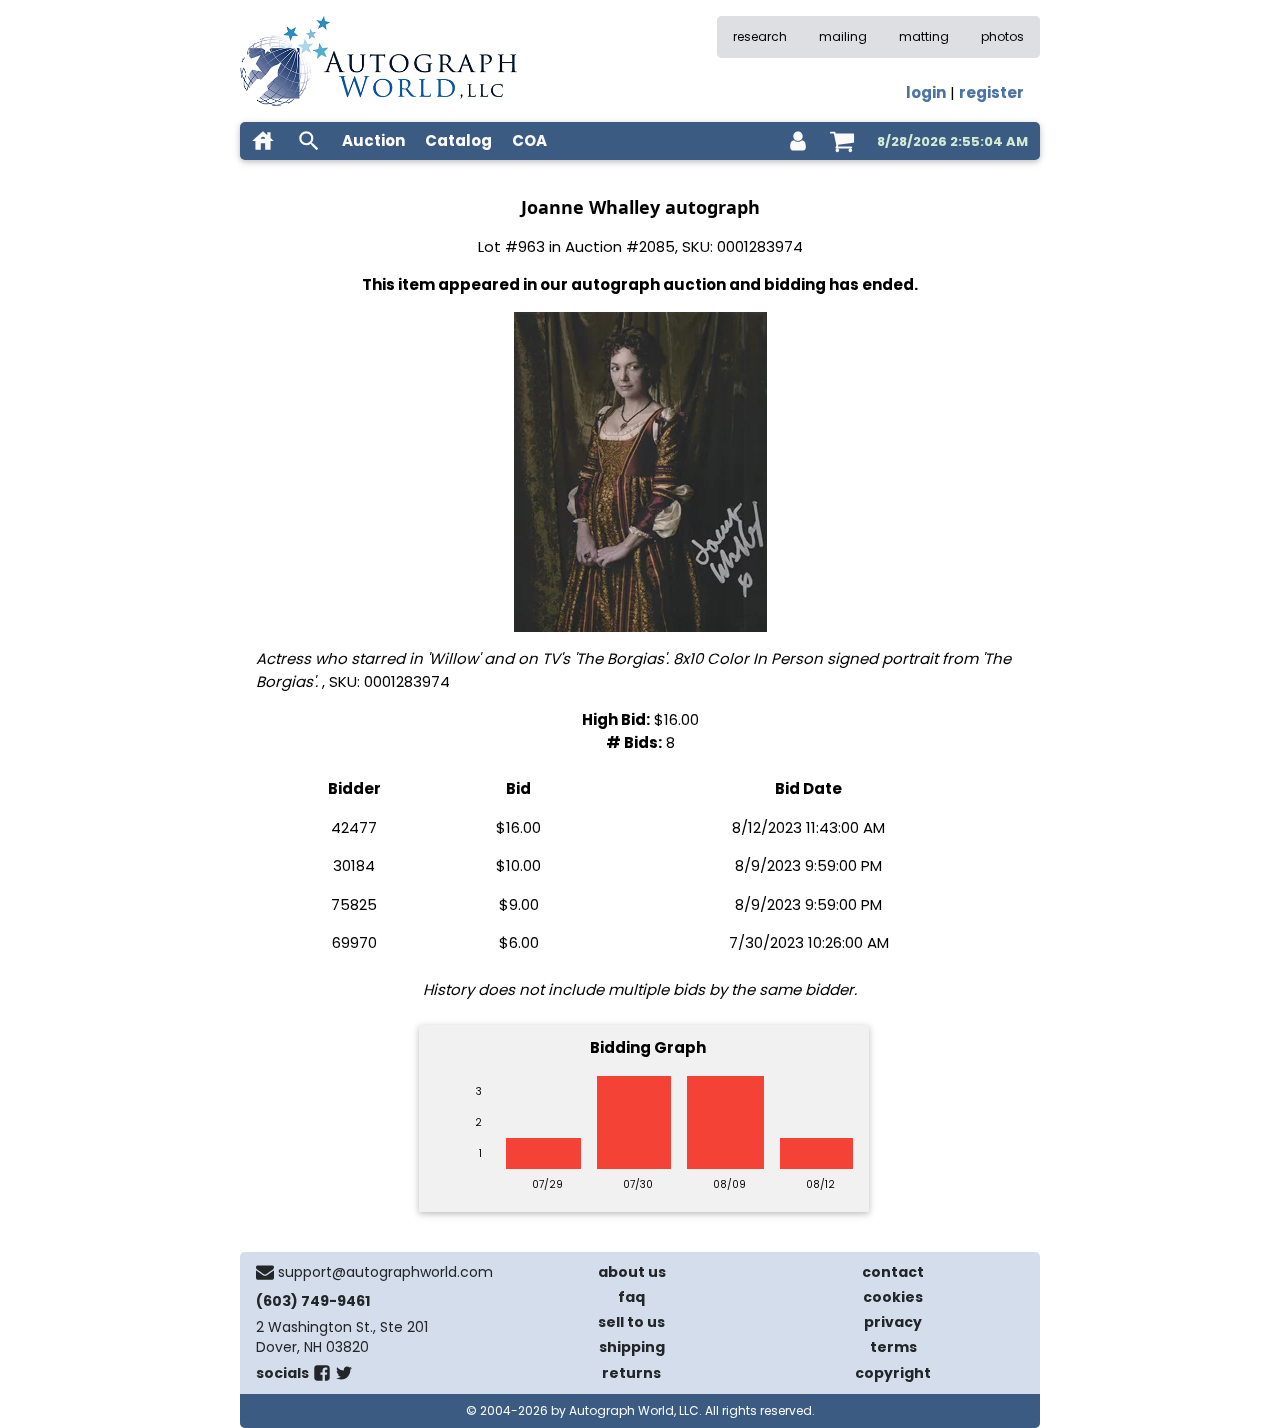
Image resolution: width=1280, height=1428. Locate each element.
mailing (843, 36)
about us (632, 1272)
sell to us (631, 1322)
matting (924, 36)
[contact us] (265, 1272)
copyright (893, 1373)
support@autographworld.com (385, 1272)
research (760, 36)
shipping (632, 1347)
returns (631, 1373)
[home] (263, 141)
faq (631, 1297)
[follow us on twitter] (344, 1377)
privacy (893, 1322)
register (991, 92)
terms (893, 1347)
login (926, 92)
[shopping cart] (842, 141)
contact (893, 1272)
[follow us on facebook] (322, 1377)
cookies (893, 1297)
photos (1002, 36)
